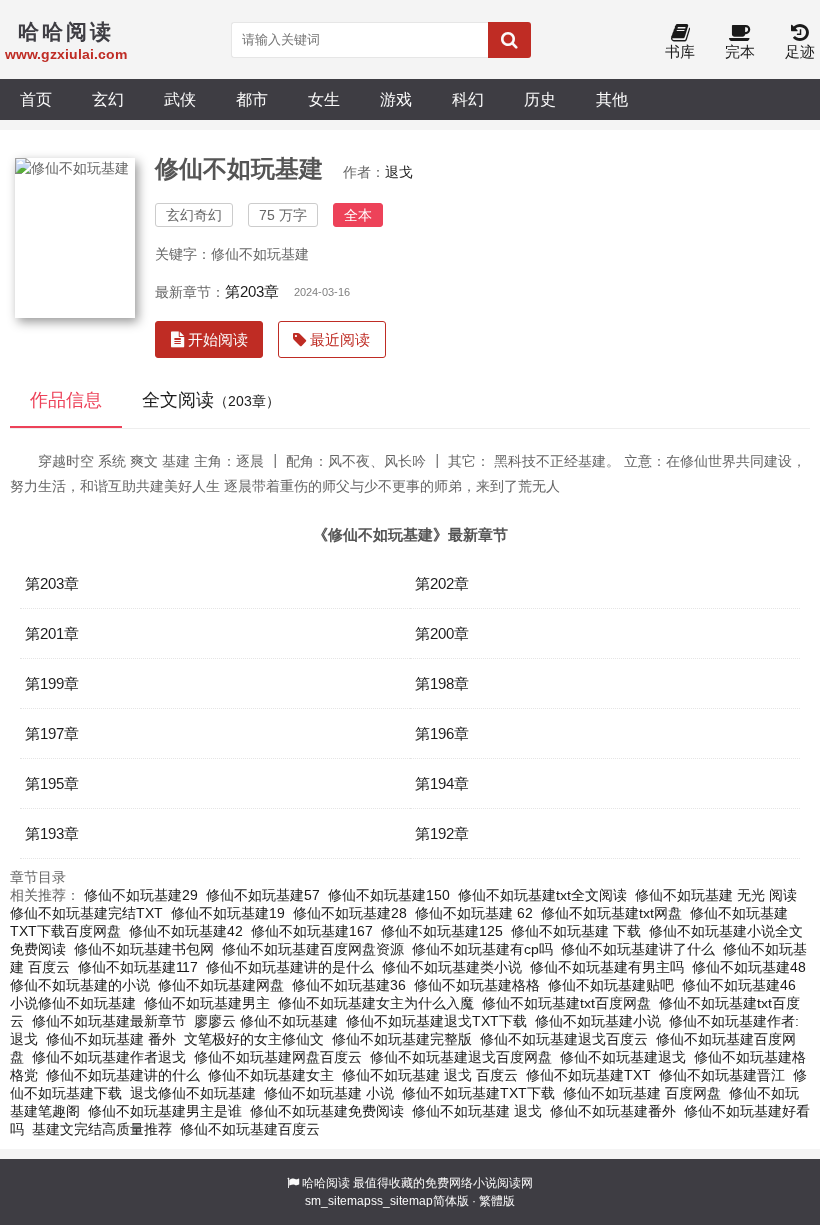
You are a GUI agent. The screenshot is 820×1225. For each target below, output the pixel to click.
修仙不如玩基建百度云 (250, 1129)
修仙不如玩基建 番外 (111, 1039)
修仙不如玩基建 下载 (576, 931)
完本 (740, 51)
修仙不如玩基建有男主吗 (607, 967)
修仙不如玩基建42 (186, 931)
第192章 (442, 833)
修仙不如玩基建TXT (588, 1075)
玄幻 (108, 99)
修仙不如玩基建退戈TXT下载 (436, 1021)
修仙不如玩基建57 (263, 895)
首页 (36, 99)
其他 (612, 99)
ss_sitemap (402, 1201)
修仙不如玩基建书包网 (144, 949)
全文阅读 (211, 400)
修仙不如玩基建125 (442, 931)
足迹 (800, 51)
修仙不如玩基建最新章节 (109, 1021)
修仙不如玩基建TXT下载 (478, 1093)
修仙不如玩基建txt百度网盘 (566, 1003)
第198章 (442, 683)
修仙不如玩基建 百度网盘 (642, 1093)
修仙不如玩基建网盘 (221, 985)
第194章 (442, 783)
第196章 (442, 733)
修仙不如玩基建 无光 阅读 (716, 895)
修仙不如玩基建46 (739, 985)
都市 (252, 99)
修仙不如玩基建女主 (271, 1075)
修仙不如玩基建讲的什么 (123, 1075)
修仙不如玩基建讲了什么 (638, 949)
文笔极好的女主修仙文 (254, 1039)
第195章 (52, 783)
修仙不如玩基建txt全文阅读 (542, 895)
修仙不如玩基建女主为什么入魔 (376, 1003)
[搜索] (509, 40)
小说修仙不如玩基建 (73, 1003)
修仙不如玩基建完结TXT (86, 913)
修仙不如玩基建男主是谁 (165, 1111)
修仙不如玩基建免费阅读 (327, 1111)
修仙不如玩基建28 (350, 913)
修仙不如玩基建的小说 (80, 985)
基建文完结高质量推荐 (102, 1129)
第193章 (52, 833)
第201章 (52, 633)
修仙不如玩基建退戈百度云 (564, 1039)
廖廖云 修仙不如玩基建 (266, 1021)
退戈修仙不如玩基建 (193, 1093)
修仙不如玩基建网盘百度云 (278, 1057)
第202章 (442, 583)
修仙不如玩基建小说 (598, 1021)
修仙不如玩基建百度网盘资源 (313, 949)
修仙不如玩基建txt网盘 (611, 913)
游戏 (396, 99)
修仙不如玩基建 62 (474, 913)
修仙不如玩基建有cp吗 (482, 949)
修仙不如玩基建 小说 (329, 1093)
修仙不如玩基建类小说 (452, 967)
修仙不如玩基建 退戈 (477, 1111)
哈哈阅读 (326, 1183)
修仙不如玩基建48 (749, 967)
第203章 (252, 291)
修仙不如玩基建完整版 (402, 1039)
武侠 (180, 99)
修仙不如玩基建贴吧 (611, 985)
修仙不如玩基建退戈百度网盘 (461, 1057)
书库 (680, 51)
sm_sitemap (338, 1201)
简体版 (451, 1201)
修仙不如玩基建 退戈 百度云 (430, 1075)
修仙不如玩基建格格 (477, 985)
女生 (324, 99)
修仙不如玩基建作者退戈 (109, 1057)
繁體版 (497, 1201)
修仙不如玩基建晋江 (722, 1075)
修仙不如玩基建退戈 (623, 1057)
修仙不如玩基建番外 (613, 1111)
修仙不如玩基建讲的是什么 (290, 967)
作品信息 (66, 400)
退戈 (399, 172)
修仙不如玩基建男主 (207, 1003)
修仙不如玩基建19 (228, 913)
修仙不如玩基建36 (349, 985)
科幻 (468, 99)
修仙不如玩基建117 (138, 967)
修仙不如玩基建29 (141, 895)
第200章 (442, 633)
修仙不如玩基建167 (312, 931)
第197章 (52, 733)
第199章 (52, 683)
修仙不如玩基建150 (389, 895)
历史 (540, 99)
